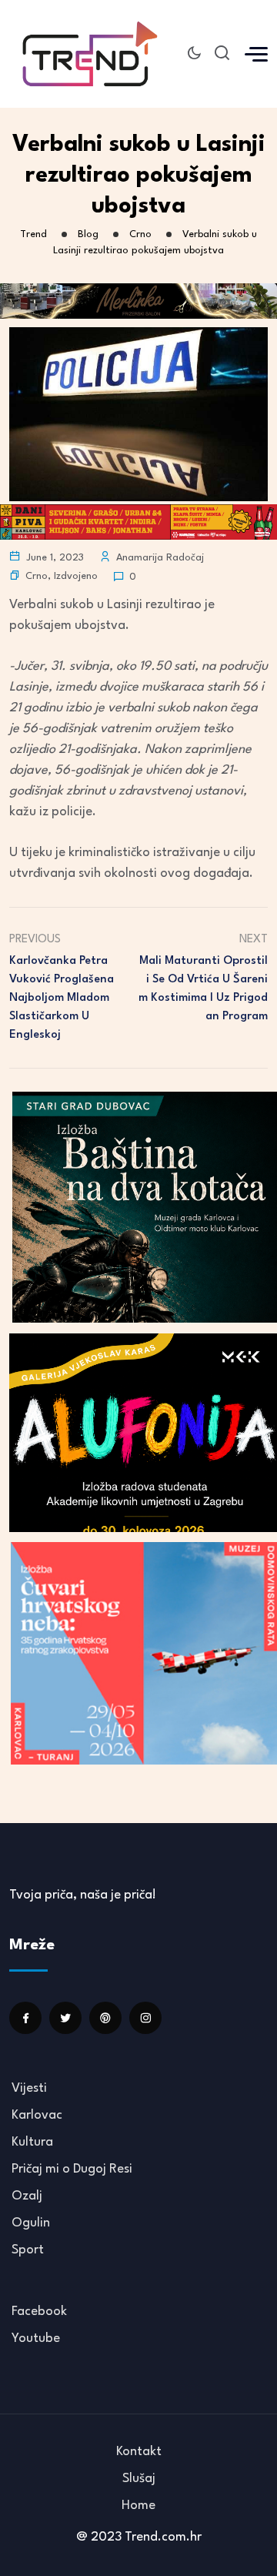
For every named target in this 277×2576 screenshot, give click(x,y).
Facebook (39, 2312)
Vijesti (29, 2088)
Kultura (32, 2142)
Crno (37, 576)
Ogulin (31, 2223)
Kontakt (139, 2452)
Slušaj (139, 2479)
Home (138, 2506)
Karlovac (37, 2115)
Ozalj (27, 2196)
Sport (28, 2250)
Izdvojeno (76, 576)
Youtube (36, 2338)
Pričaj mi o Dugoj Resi (72, 2169)
